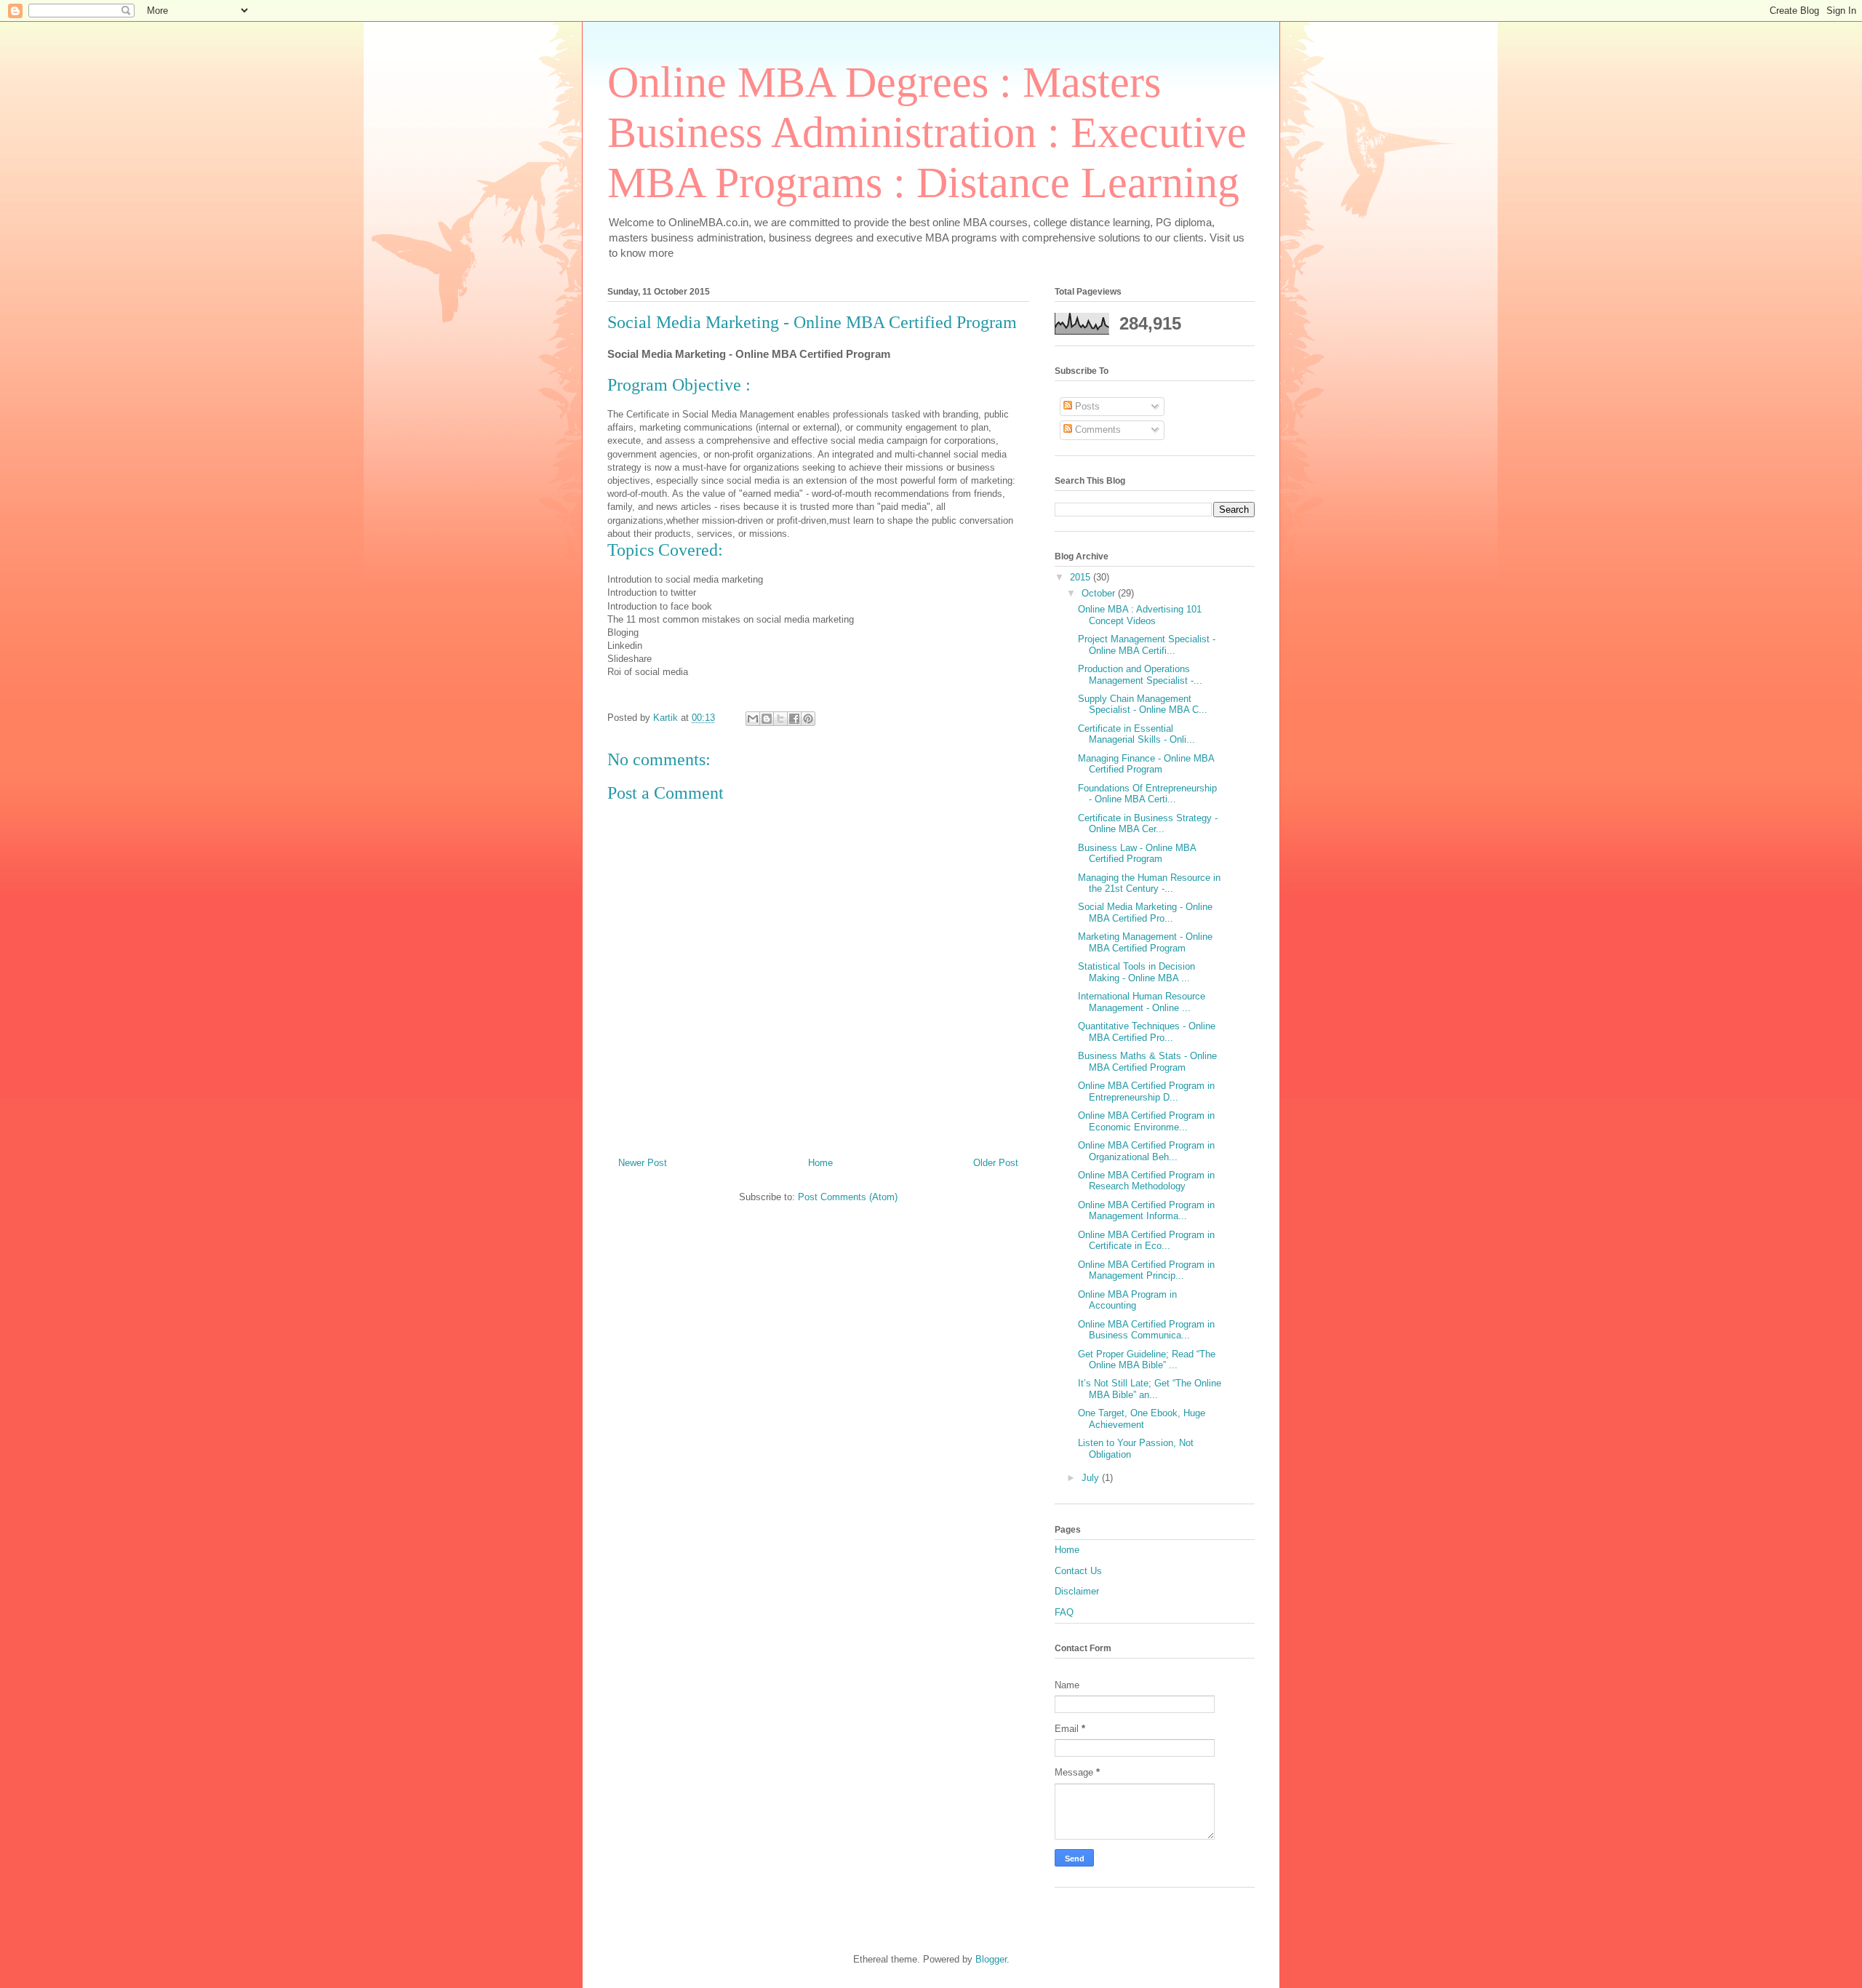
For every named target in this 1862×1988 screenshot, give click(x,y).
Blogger (991, 1959)
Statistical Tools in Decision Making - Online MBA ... (1136, 972)
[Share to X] (780, 719)
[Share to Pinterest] (808, 719)
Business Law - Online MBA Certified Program (1137, 854)
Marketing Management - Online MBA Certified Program (1145, 942)
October (1100, 593)
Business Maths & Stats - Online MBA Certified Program (1147, 1062)
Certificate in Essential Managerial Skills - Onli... (1136, 734)
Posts (1086, 406)
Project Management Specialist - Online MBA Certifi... (1147, 645)
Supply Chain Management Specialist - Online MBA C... (1143, 704)
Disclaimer (1077, 1591)
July (1092, 1478)
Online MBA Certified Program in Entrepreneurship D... (1146, 1091)
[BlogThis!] (767, 719)
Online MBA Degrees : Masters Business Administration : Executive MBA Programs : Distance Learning (927, 132)
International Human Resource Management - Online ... (1142, 1002)
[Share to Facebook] (794, 719)
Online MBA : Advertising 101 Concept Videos (1140, 615)
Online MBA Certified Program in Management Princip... (1146, 1270)
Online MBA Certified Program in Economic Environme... (1146, 1121)
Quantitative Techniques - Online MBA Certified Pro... (1147, 1032)
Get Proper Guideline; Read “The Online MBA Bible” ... (1147, 1360)
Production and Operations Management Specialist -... (1140, 675)
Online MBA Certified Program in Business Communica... (1146, 1330)
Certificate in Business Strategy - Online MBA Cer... (1148, 824)
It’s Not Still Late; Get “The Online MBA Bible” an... (1150, 1389)
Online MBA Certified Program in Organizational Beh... (1146, 1151)
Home (820, 1163)
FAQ (1064, 1612)
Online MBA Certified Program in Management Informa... (1146, 1211)
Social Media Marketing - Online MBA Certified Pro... (1145, 913)
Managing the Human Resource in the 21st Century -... (1149, 883)
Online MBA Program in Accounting (1127, 1300)
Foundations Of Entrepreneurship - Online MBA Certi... (1147, 794)
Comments (1096, 430)
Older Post (996, 1163)
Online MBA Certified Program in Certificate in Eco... (1146, 1241)
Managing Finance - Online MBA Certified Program (1146, 764)
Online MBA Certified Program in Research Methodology (1146, 1181)
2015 (1082, 577)
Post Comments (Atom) (848, 1197)
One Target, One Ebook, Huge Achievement (1142, 1419)
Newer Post (643, 1163)
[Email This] (753, 719)
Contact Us (1078, 1571)
